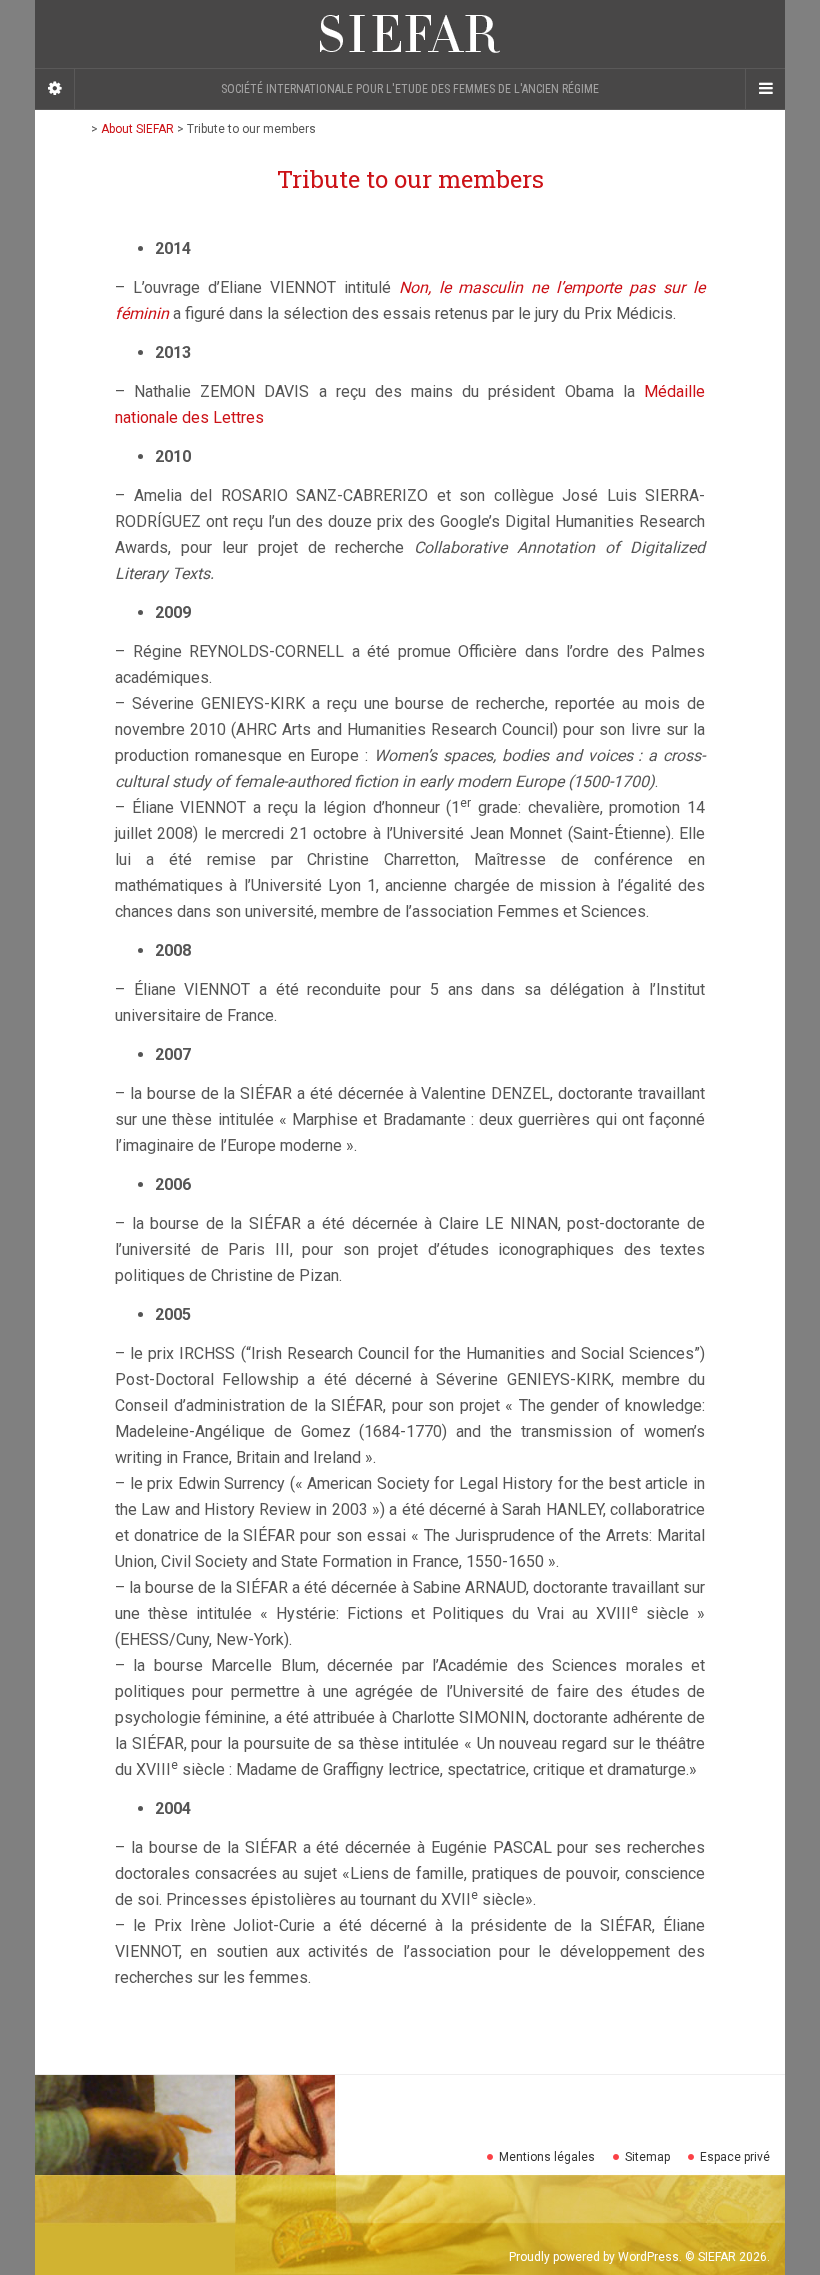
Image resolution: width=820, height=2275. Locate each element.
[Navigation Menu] (765, 89)
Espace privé (735, 2157)
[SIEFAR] (410, 34)
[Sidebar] (55, 89)
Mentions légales (547, 2157)
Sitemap (647, 2157)
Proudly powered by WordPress (594, 2257)
